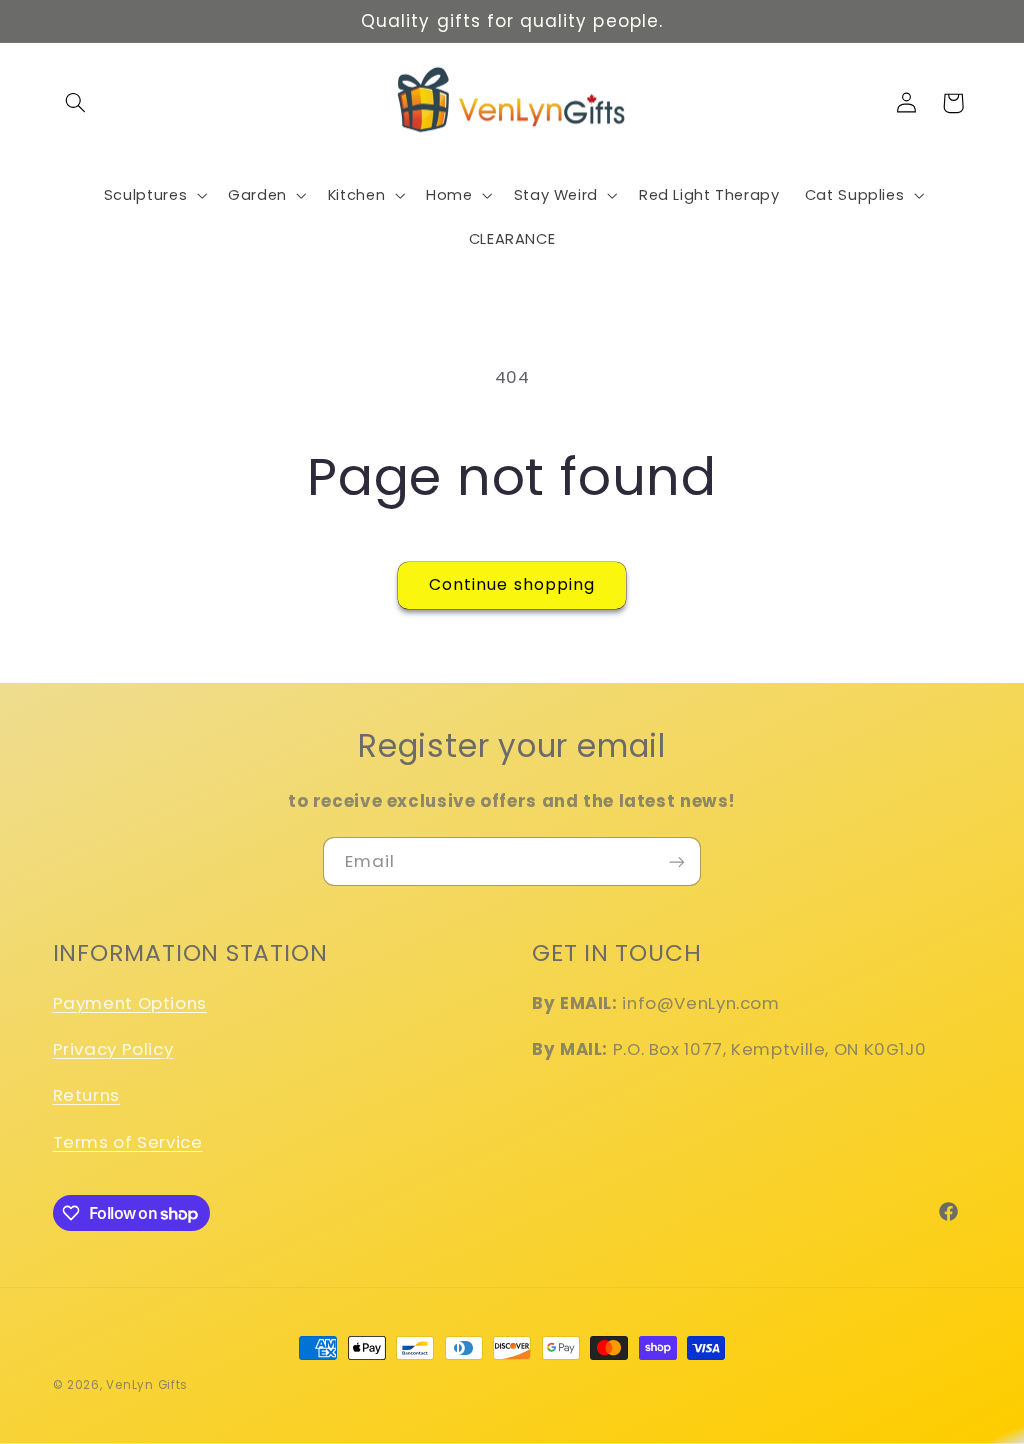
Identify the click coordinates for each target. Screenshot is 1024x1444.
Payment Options (130, 1003)
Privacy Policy (113, 1049)
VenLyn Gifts (147, 1385)
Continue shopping (512, 584)
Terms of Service (128, 1142)
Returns (86, 1095)
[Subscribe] (677, 861)
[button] (76, 103)
